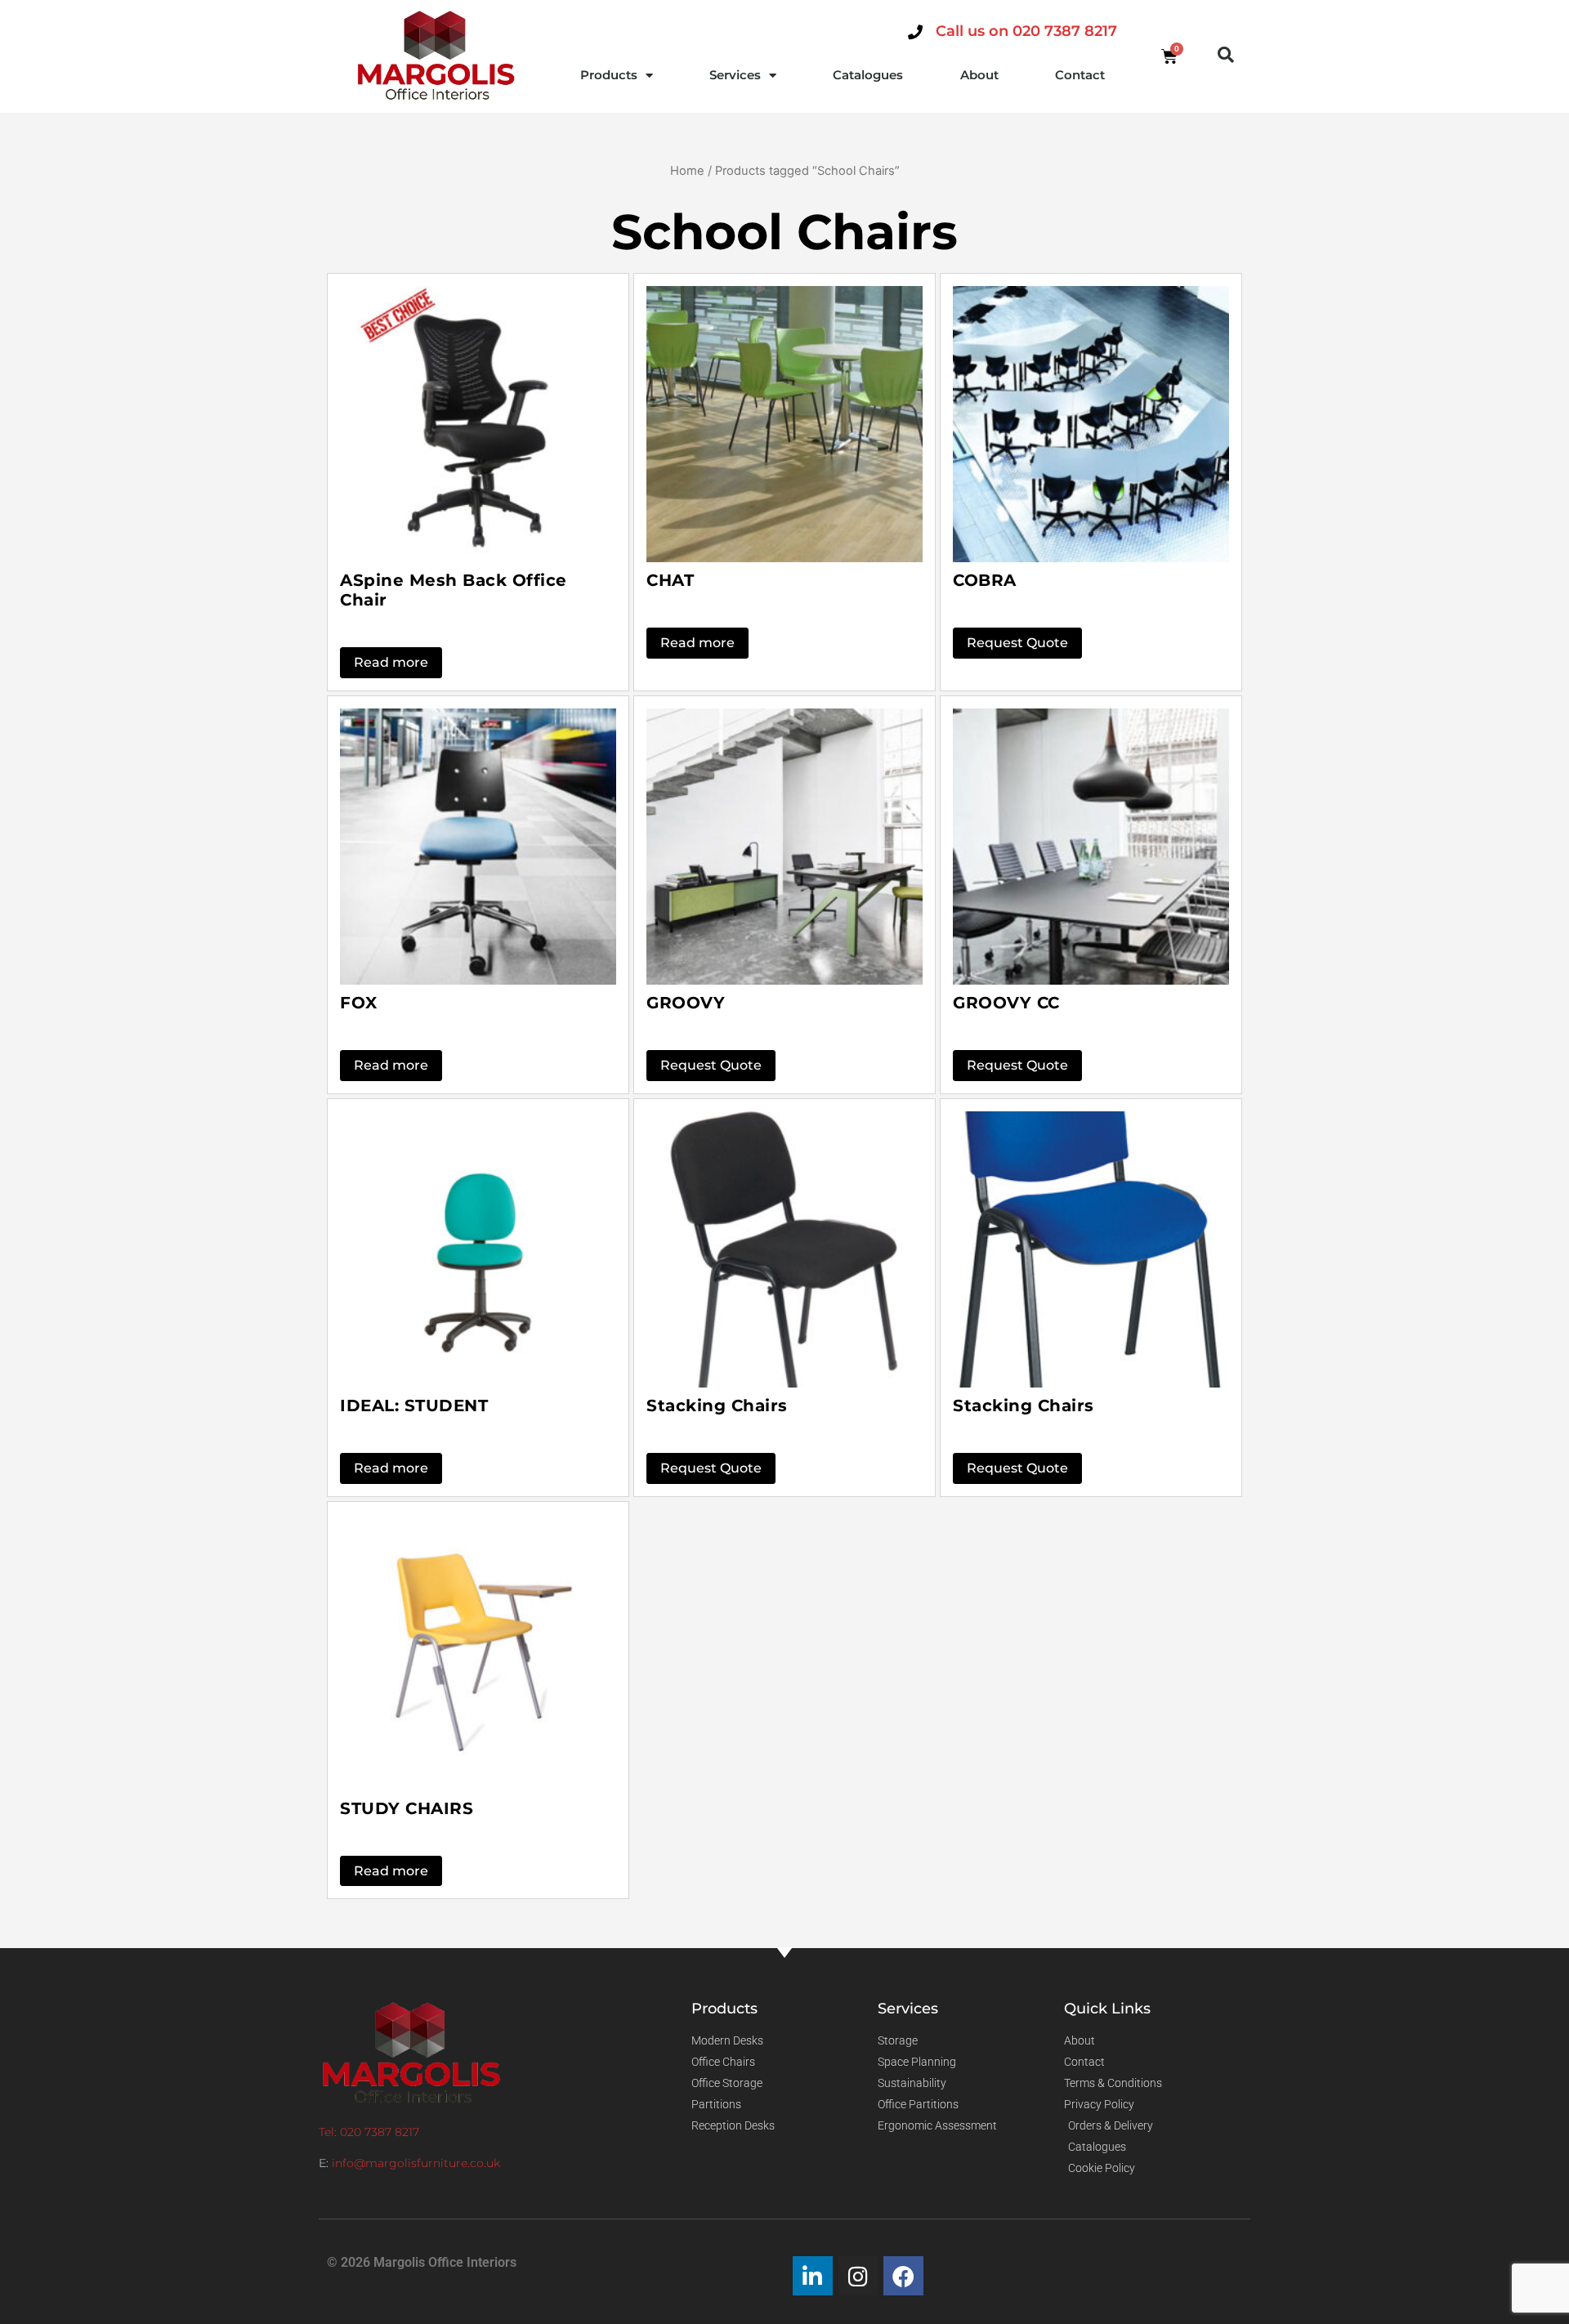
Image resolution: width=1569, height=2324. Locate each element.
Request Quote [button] (1017, 643)
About (979, 75)
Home (687, 171)
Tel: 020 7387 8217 (369, 2132)
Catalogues (868, 75)
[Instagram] (858, 2276)
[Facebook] (903, 2276)
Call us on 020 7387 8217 (1026, 31)
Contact (1080, 75)
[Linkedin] (813, 2276)
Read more (391, 662)
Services (735, 75)
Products (609, 75)
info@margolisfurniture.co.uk (416, 2163)
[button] (1226, 55)
